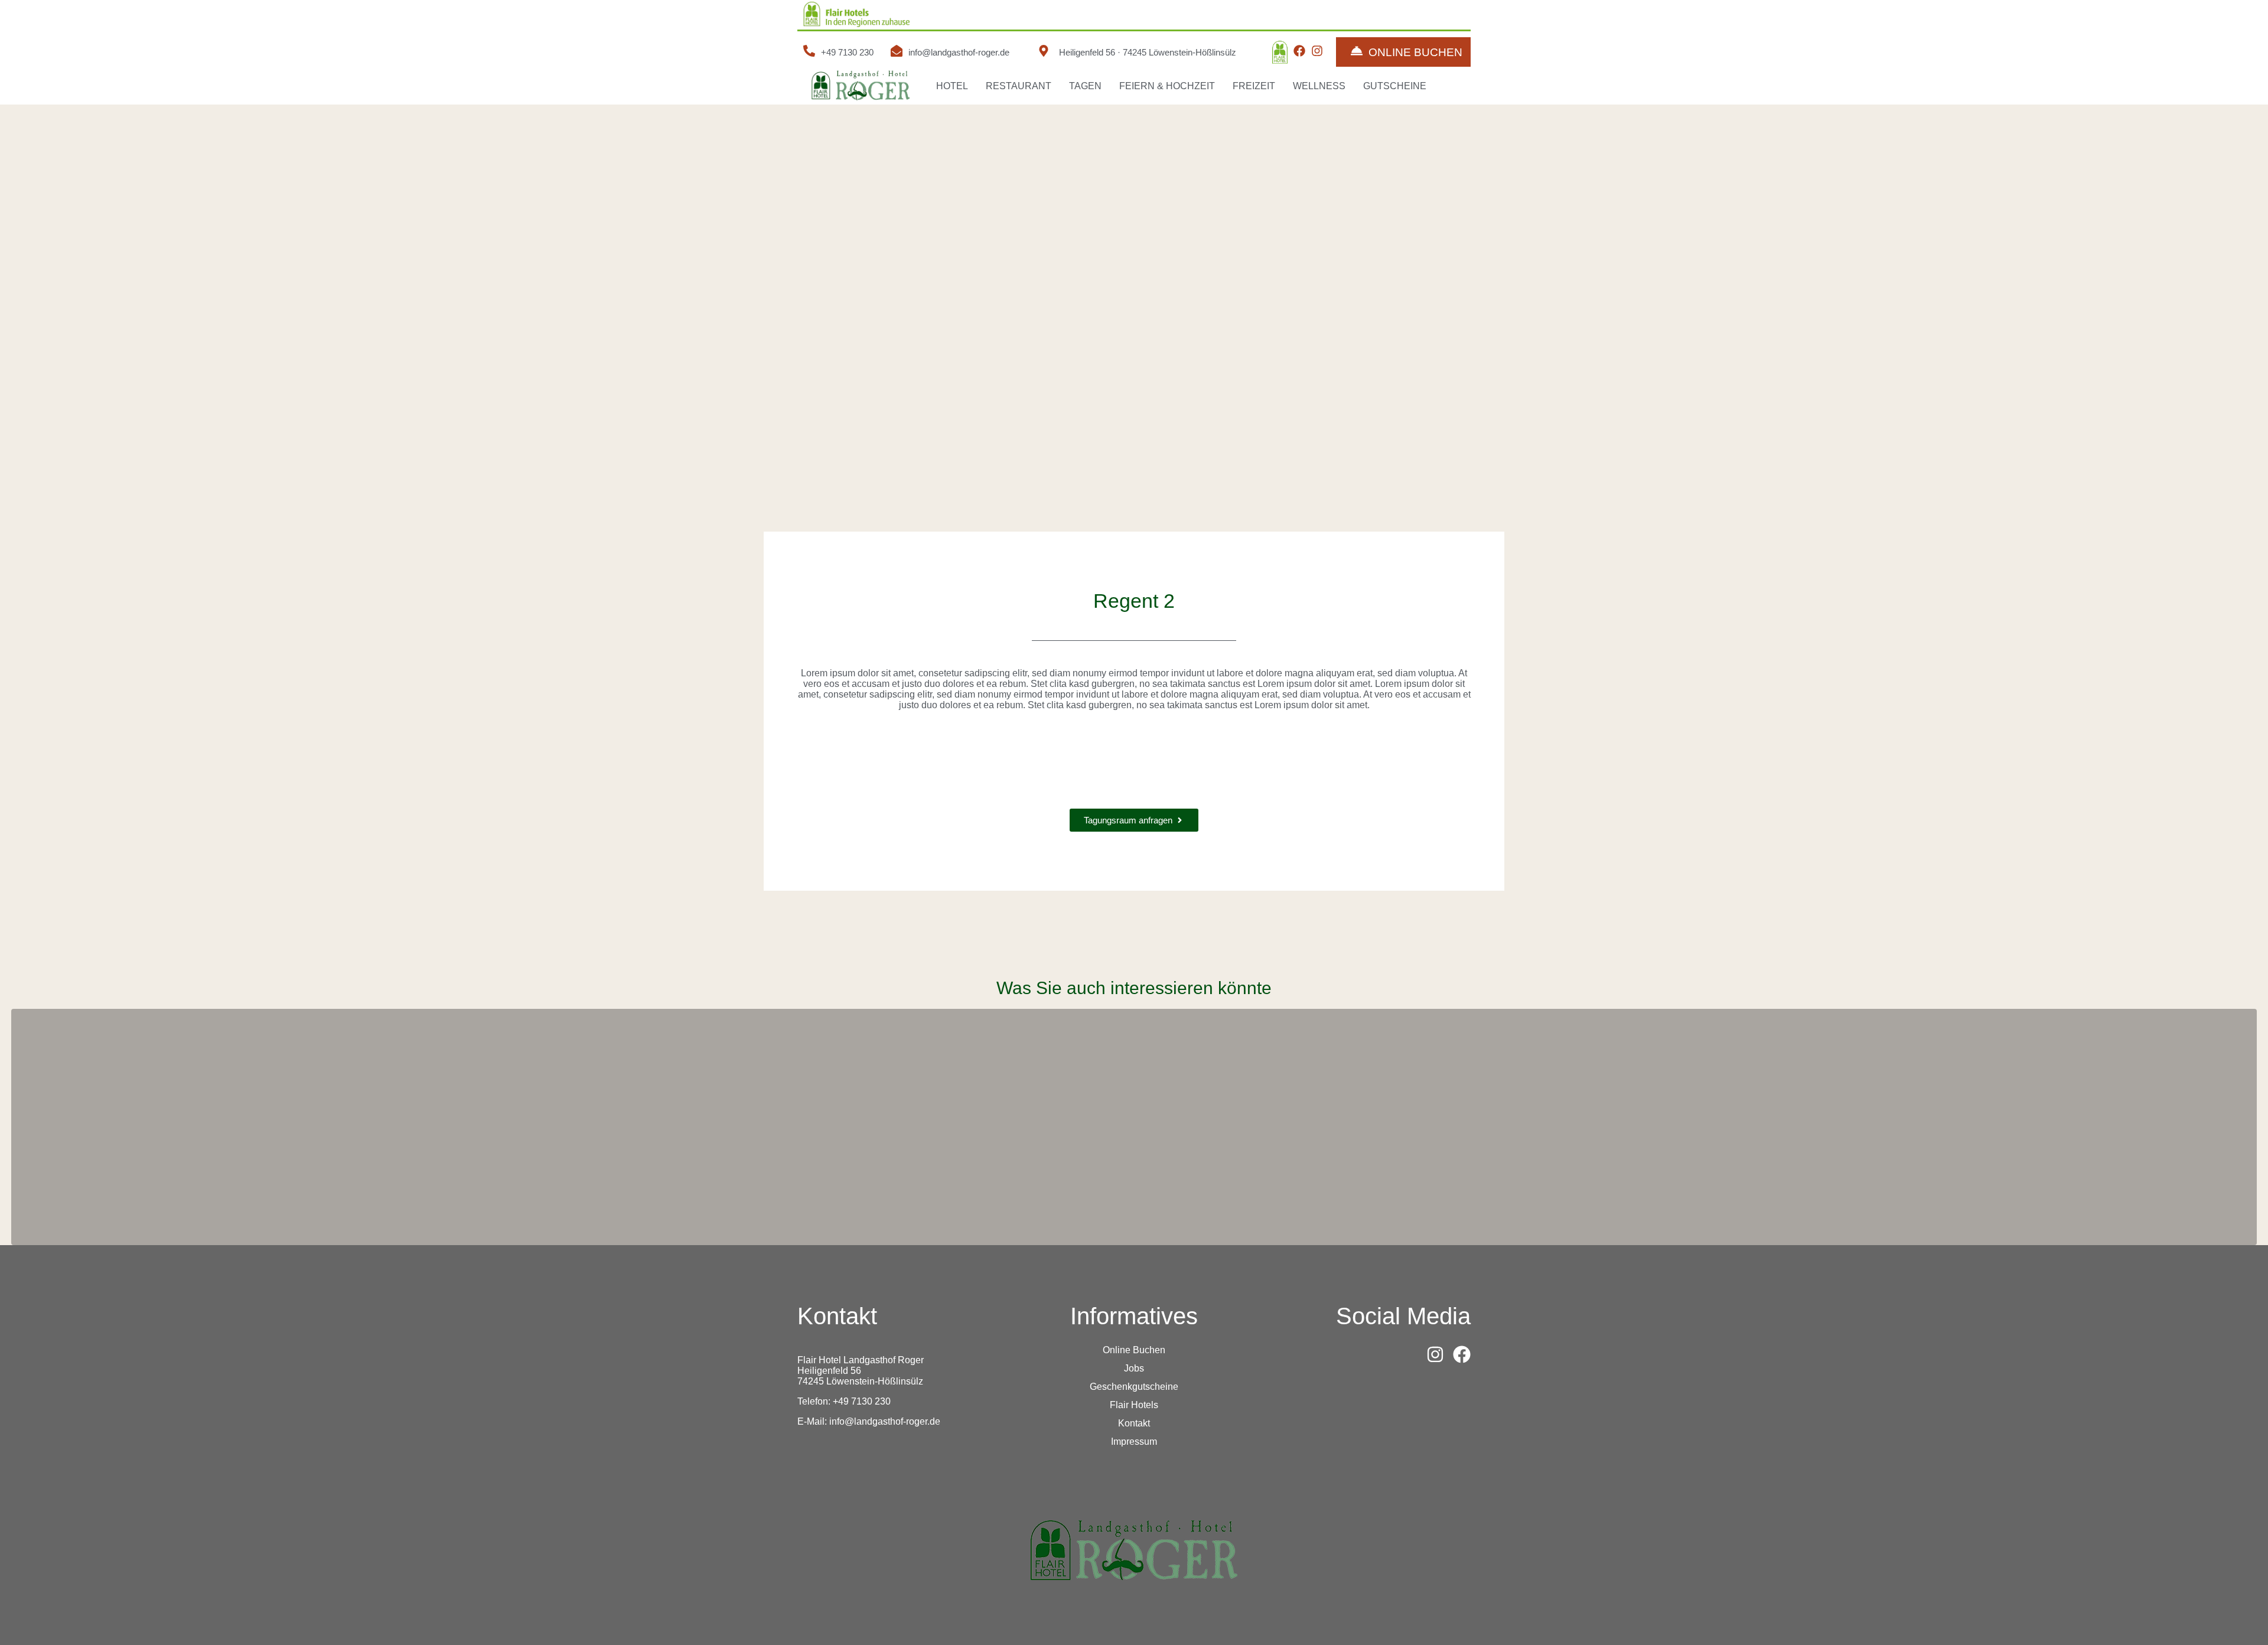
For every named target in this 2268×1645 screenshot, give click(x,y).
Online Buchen (1134, 1350)
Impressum (1134, 1442)
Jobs (1134, 1368)
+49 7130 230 (847, 52)
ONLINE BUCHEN (1415, 52)
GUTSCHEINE (1395, 86)
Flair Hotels (1134, 1405)
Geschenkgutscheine (1134, 1387)
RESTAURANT (1019, 86)
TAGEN (1085, 86)
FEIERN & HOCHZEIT (1167, 86)
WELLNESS (1319, 86)
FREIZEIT (1254, 86)
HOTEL (952, 86)
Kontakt (1134, 1423)
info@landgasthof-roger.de (959, 52)
